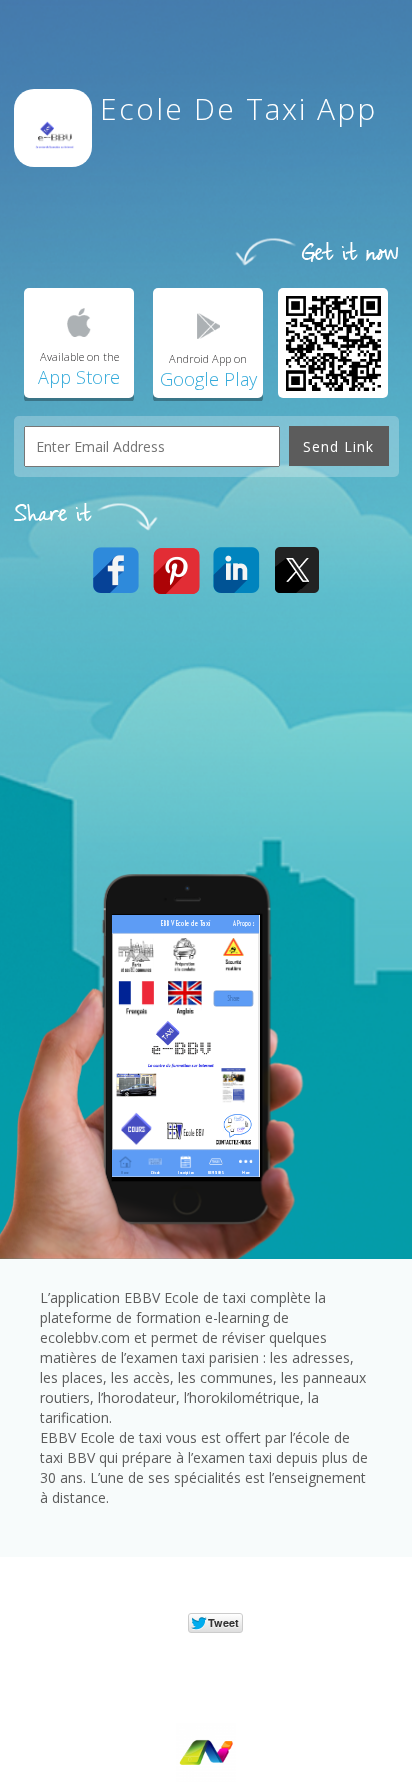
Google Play (208, 379)
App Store (79, 377)
